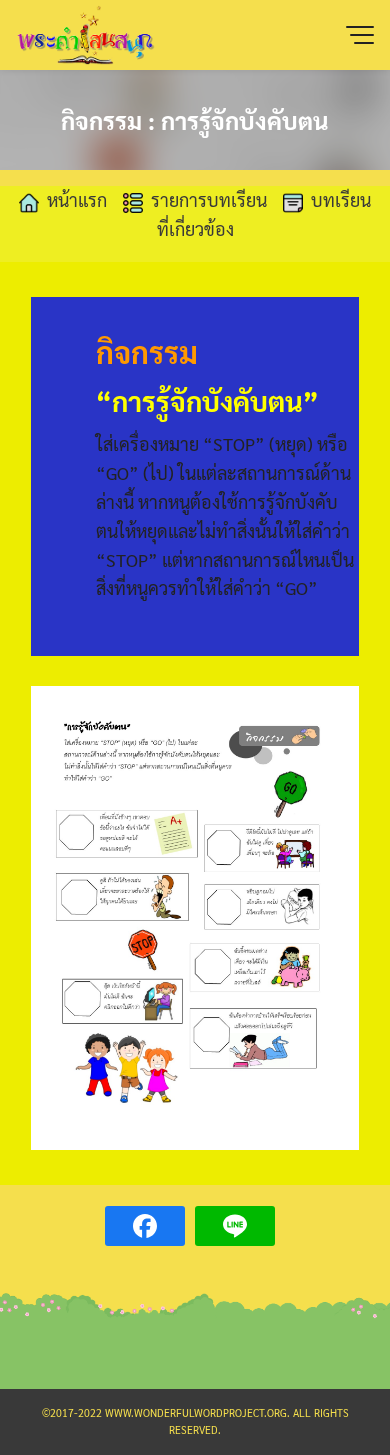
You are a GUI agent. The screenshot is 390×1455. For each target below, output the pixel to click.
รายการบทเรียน (209, 199)
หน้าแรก (77, 199)
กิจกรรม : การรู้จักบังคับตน (195, 120)
